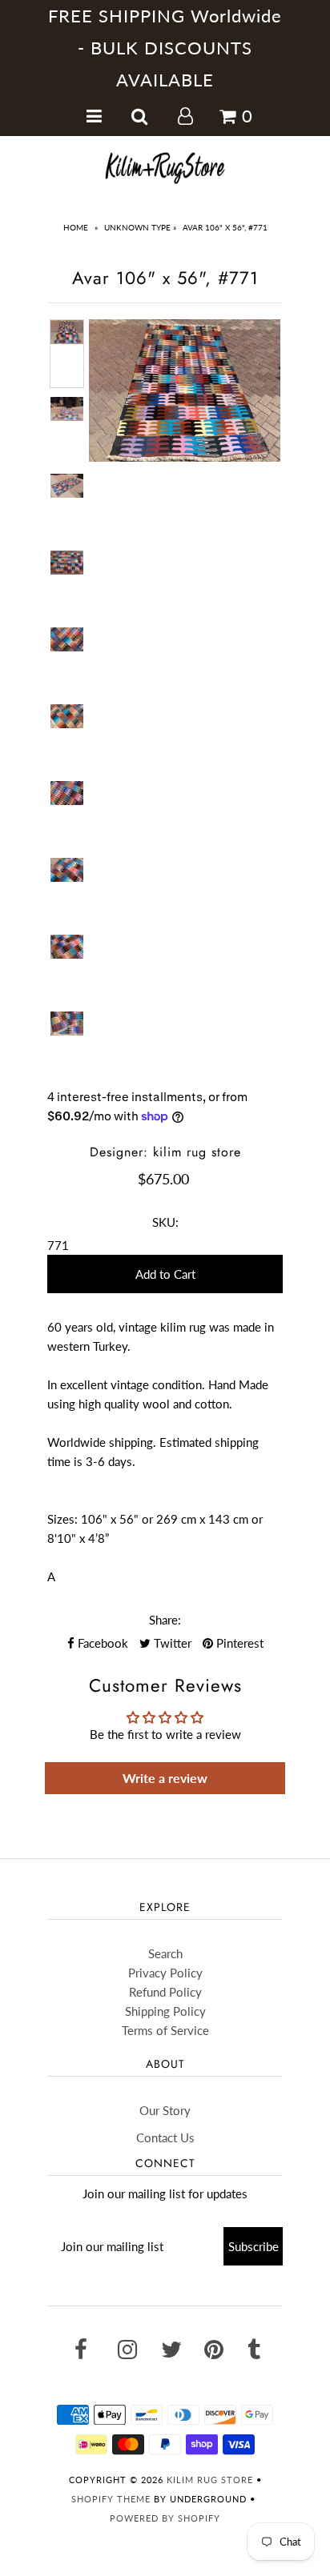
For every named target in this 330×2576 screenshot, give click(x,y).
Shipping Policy (165, 2011)
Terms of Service (165, 2030)
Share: (165, 1620)
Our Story (165, 2110)
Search (165, 1953)
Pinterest (238, 1643)
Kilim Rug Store (210, 2480)
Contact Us (165, 2137)
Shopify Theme (111, 2499)
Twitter (171, 1643)
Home (76, 227)
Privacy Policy (165, 1973)
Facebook (101, 1643)
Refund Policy (165, 1992)
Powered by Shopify (165, 2518)
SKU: (165, 1222)
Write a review (165, 1778)
